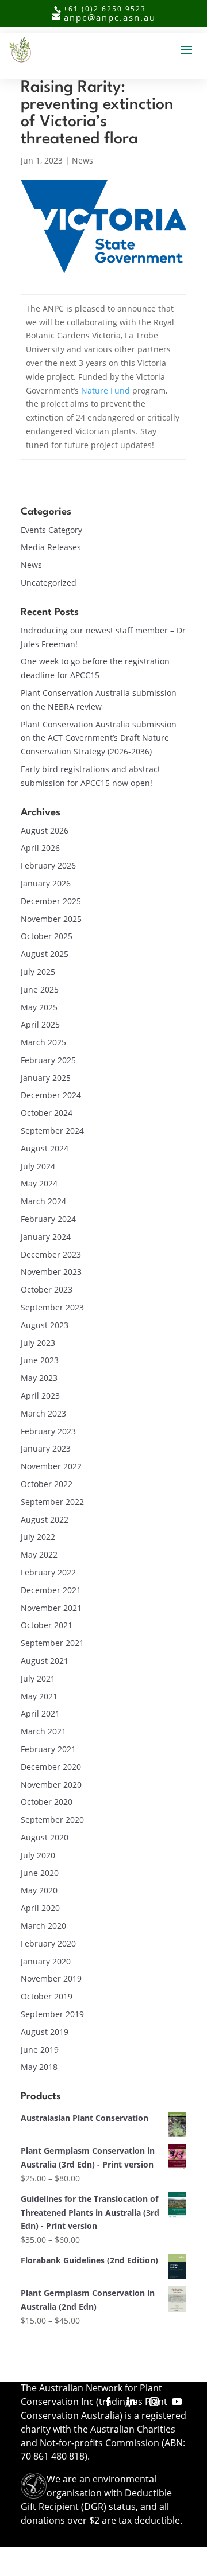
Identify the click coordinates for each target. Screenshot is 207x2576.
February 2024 (48, 1219)
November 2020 (51, 1785)
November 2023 (51, 1272)
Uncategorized (49, 583)
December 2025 (51, 901)
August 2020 (45, 1837)
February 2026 (48, 865)
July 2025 (38, 972)
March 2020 (43, 1926)
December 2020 (51, 1767)
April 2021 (40, 1713)
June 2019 (40, 2050)
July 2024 (38, 1166)
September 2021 (52, 1643)
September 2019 (52, 2014)
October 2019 (47, 1996)
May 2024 (39, 1183)
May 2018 (39, 2067)
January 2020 (46, 1961)
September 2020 (52, 1820)
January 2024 (46, 1237)
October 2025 (47, 936)
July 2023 (38, 1343)
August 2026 (45, 830)
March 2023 (43, 1413)
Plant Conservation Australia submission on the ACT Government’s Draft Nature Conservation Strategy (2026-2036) (99, 738)
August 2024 (45, 1148)
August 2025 (45, 954)
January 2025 (46, 1078)
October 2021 (47, 1625)
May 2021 (39, 1696)
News (83, 160)
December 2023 (51, 1254)
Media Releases (51, 547)
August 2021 (45, 1661)
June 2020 (40, 1873)
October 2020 (47, 1802)
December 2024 (51, 1095)
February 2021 (48, 1749)
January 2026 (46, 883)
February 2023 (48, 1431)
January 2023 (46, 1448)
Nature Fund (106, 390)
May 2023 (39, 1378)
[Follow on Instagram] (154, 2402)
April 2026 (40, 848)
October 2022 (47, 1484)
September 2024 (52, 1131)
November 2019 (51, 1978)
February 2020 (48, 1943)
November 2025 (51, 919)
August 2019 (45, 2032)
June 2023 (40, 1360)
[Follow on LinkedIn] (131, 2402)
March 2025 (43, 1042)
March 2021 (43, 1731)
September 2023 (52, 1307)
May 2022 (39, 1554)
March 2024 (43, 1201)
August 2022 (45, 1519)
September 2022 (52, 1502)
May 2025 (39, 1007)
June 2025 (40, 989)
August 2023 (45, 1325)
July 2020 (38, 1855)
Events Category (51, 530)
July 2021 (38, 1678)
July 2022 (38, 1537)
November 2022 (51, 1466)
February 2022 (48, 1572)
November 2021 (51, 1608)
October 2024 (47, 1113)
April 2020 (40, 1908)
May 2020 (39, 1890)
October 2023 (47, 1289)
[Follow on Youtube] (177, 2402)
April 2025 (40, 1024)
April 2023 (40, 1396)
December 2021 (51, 1590)
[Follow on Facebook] (108, 2402)
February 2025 (48, 1060)
